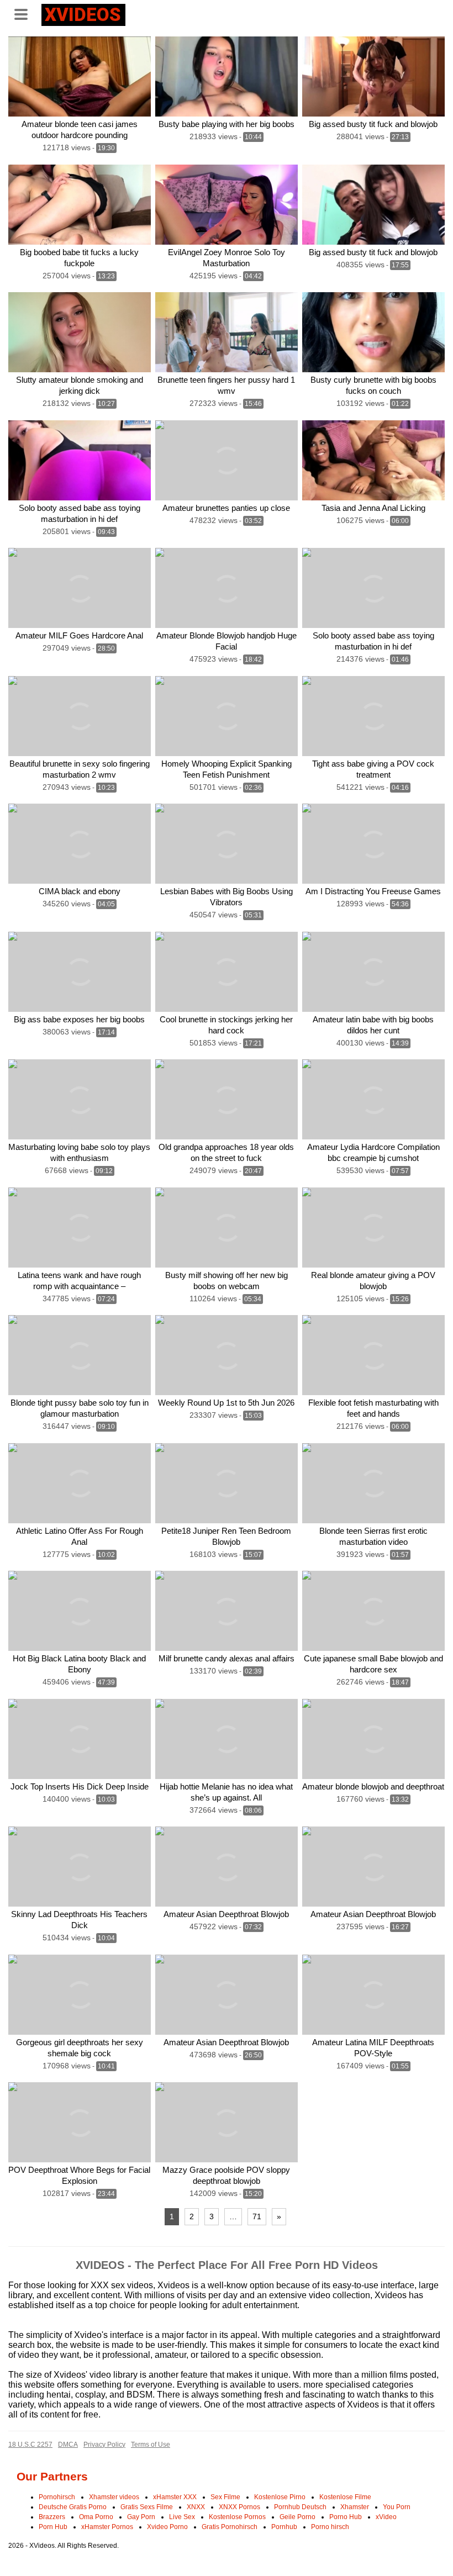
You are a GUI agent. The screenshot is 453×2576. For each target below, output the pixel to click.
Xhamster (355, 2507)
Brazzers (52, 2517)
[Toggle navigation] (25, 13)
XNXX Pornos (239, 2507)
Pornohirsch (57, 2497)
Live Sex (182, 2517)
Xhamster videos (114, 2497)
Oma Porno (96, 2517)
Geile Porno (297, 2517)
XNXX (196, 2507)
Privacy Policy (104, 2445)
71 (257, 2216)
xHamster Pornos (107, 2527)
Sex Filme (225, 2497)
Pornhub (284, 2527)
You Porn (397, 2507)
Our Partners (52, 2476)
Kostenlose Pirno (280, 2497)
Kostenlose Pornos (237, 2517)
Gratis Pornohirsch (230, 2527)
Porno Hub (346, 2517)
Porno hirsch (330, 2527)
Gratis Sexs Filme (147, 2507)
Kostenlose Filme (345, 2497)
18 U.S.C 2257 (30, 2445)
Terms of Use (151, 2445)
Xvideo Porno (167, 2527)
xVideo (386, 2517)
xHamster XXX (175, 2497)
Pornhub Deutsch (300, 2507)
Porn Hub (53, 2527)
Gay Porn (141, 2517)
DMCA (68, 2445)
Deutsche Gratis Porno (73, 2507)
